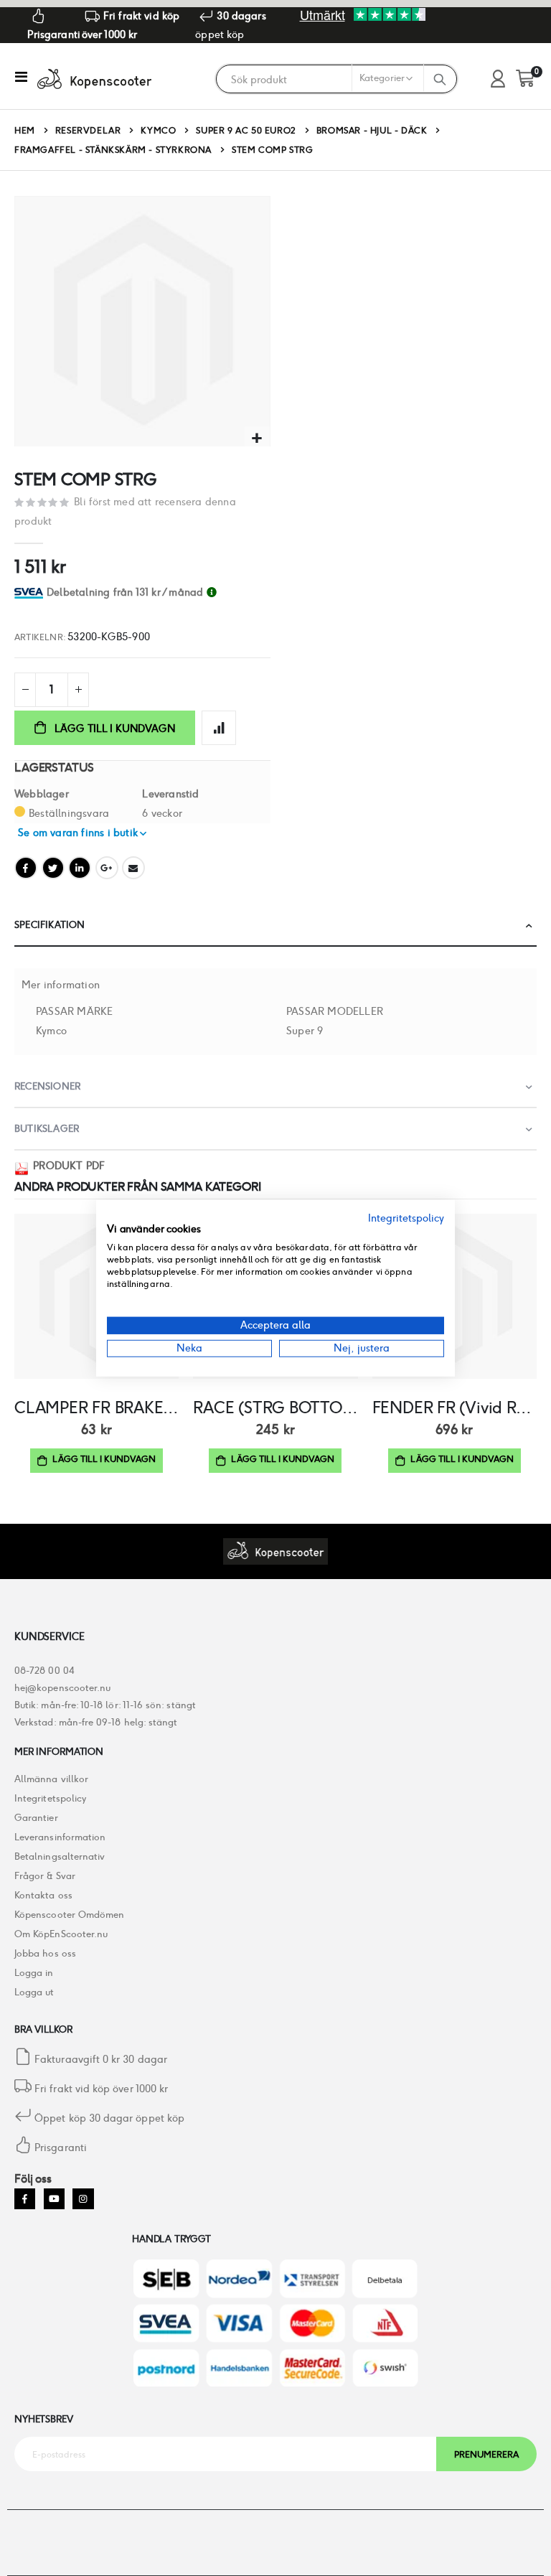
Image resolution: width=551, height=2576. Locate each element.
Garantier (36, 1818)
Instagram (83, 2199)
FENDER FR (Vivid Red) (455, 1408)
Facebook (26, 868)
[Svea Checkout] (30, 592)
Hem (25, 130)
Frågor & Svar (45, 1876)
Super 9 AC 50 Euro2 (246, 131)
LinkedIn (80, 868)
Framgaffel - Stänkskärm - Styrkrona (113, 150)
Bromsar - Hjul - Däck (372, 131)
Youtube (54, 2199)
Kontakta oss (43, 1895)
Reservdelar (88, 131)
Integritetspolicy (50, 1798)
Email (133, 868)
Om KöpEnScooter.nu (61, 1934)
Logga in (34, 1973)
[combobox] (320, 80)
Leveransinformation (60, 1837)
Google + (107, 868)
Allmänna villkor (51, 1779)
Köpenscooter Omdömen (69, 1915)
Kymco (158, 131)
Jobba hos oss (45, 1953)
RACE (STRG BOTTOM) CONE (275, 1408)
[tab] (159, 593)
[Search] (440, 79)
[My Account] (498, 79)
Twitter (53, 868)
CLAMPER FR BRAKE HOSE (96, 1408)
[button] (257, 439)
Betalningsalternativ (60, 1856)
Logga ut (34, 1992)
